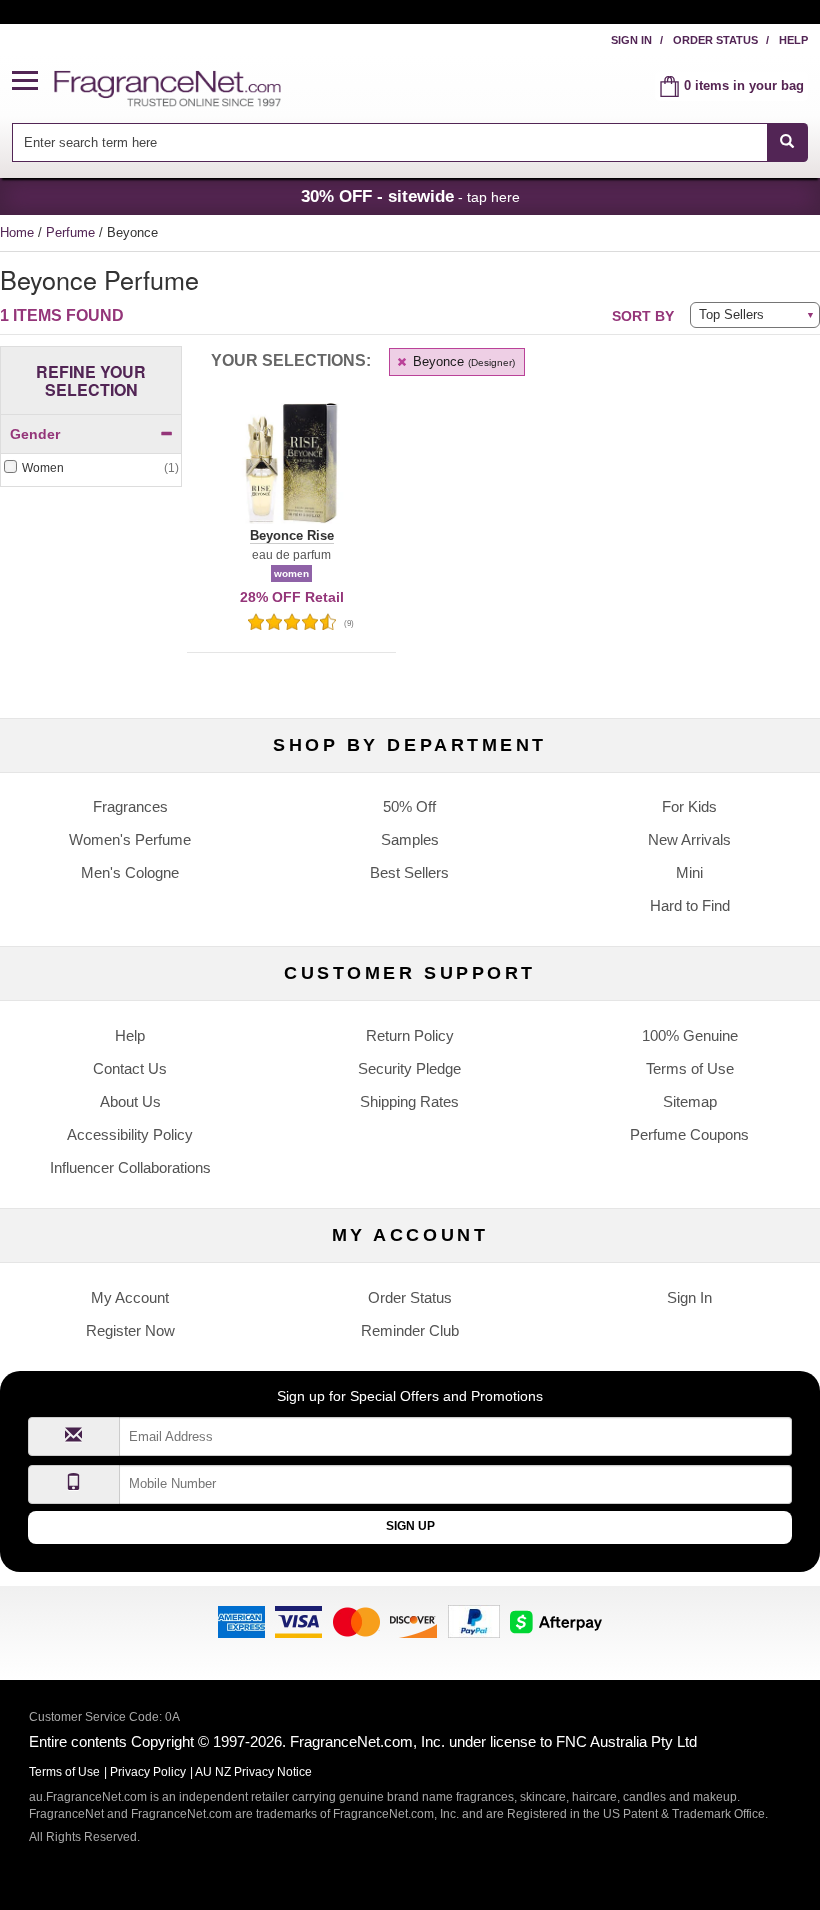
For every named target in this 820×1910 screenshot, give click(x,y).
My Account (130, 1297)
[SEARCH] (787, 142)
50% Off (409, 806)
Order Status (715, 40)
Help (793, 40)
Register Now (130, 1330)
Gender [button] (35, 434)
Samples (410, 839)
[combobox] (409, 142)
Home (17, 232)
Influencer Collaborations (130, 1167)
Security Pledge (409, 1068)
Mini (689, 872)
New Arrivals (689, 839)
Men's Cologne (130, 872)
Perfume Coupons (689, 1134)
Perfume (72, 232)
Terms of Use (690, 1068)
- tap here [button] (410, 196)
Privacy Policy (148, 1772)
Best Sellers (409, 872)
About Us (130, 1101)
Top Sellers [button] (731, 314)
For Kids (689, 806)
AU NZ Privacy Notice (253, 1772)
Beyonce (462, 361)
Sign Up (410, 1526)
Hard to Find (690, 905)
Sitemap (690, 1101)
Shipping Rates (409, 1101)
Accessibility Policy (130, 1134)
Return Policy (410, 1035)
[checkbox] (91, 468)
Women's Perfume (130, 839)
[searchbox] (389, 142)
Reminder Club (410, 1330)
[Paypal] (474, 1620)
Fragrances (130, 806)
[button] (33, 81)
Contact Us (130, 1068)
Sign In (631, 40)
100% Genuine (690, 1035)
